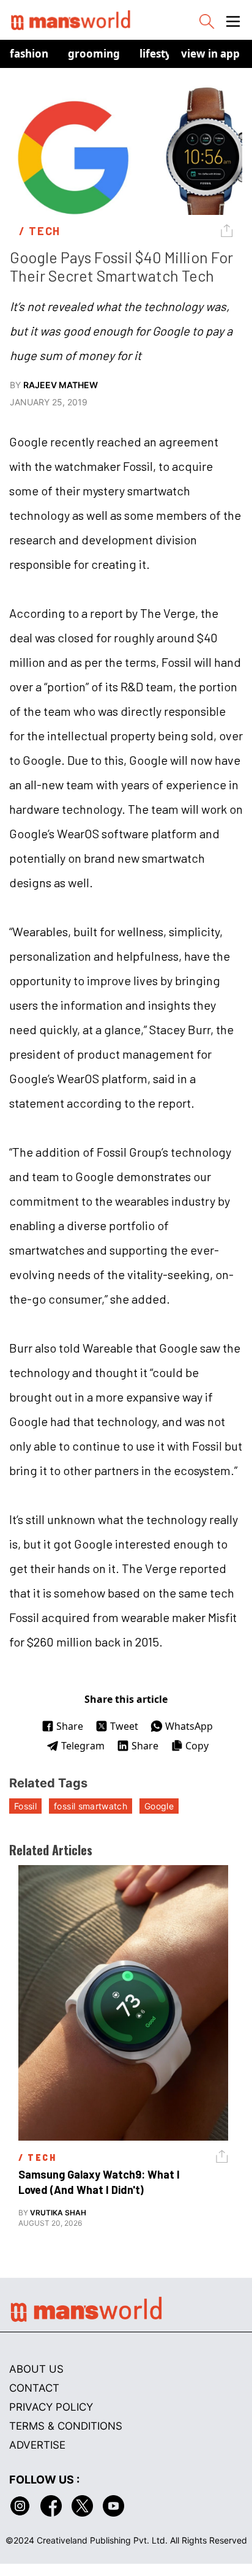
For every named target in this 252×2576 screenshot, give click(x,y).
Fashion (29, 54)
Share (70, 1726)
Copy (197, 1746)
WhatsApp (189, 1726)
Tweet (124, 1726)
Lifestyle (160, 54)
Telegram (83, 1746)
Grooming (94, 54)
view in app (210, 54)
